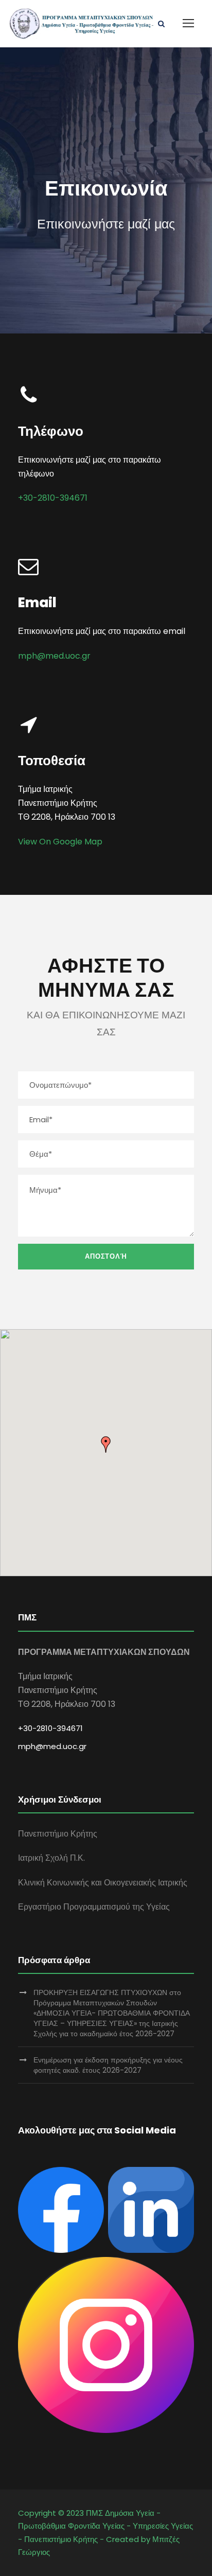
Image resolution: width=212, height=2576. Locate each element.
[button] (106, 1444)
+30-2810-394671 (53, 498)
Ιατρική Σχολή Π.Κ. (51, 1858)
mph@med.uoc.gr (54, 656)
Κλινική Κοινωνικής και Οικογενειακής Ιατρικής (103, 1883)
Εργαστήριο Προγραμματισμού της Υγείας (94, 1907)
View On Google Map (60, 842)
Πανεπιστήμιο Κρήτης (58, 1834)
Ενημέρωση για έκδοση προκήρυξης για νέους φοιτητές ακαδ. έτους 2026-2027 (108, 2065)
